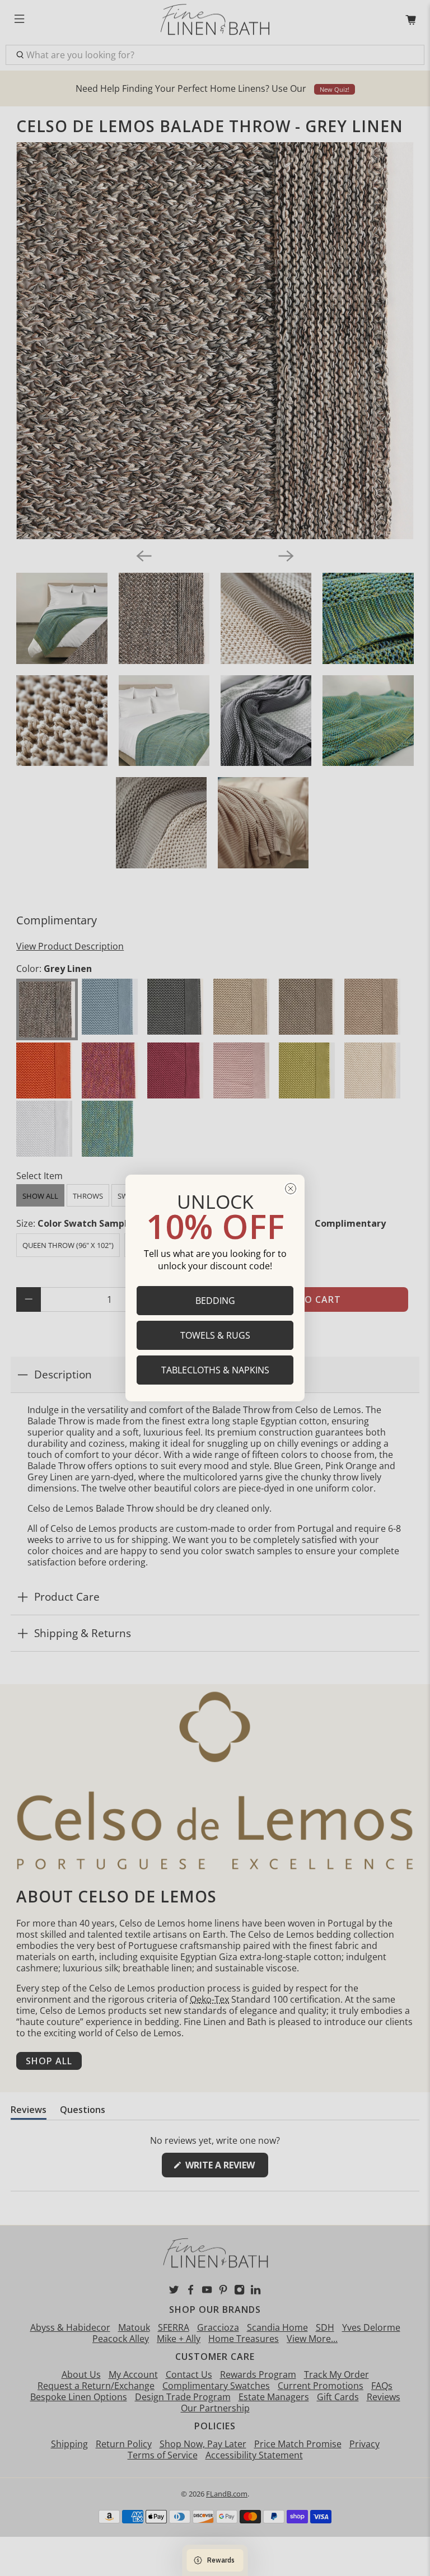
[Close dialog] (291, 1189)
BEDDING (215, 1301)
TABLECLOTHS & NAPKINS (215, 1370)
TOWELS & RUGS (215, 1335)
